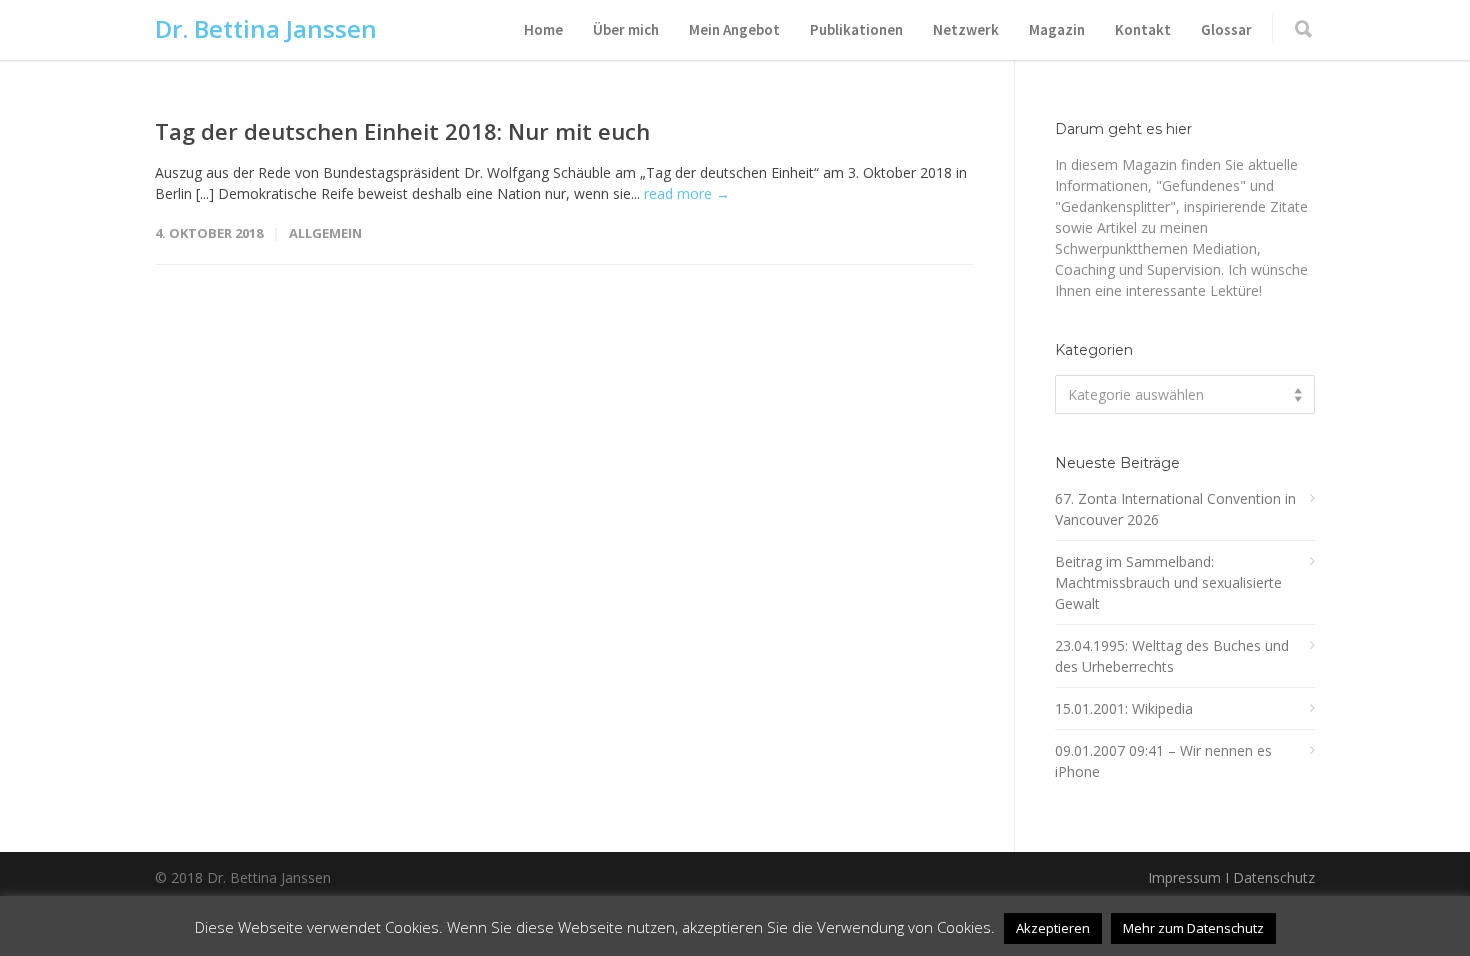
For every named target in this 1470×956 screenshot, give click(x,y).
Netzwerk (966, 29)
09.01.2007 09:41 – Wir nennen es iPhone (1163, 761)
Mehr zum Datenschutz (1193, 928)
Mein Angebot (734, 29)
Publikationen (856, 29)
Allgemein (325, 233)
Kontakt (1143, 29)
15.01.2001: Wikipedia (1124, 708)
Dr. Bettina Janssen (266, 28)
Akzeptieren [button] (1053, 928)
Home (543, 29)
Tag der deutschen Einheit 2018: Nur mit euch (402, 131)
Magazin (1057, 29)
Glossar (1226, 29)
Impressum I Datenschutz (1231, 877)
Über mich (626, 29)
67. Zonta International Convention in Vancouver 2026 (1175, 509)
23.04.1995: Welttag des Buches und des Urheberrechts (1172, 656)
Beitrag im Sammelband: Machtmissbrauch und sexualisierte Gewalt (1168, 582)
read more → (687, 193)
